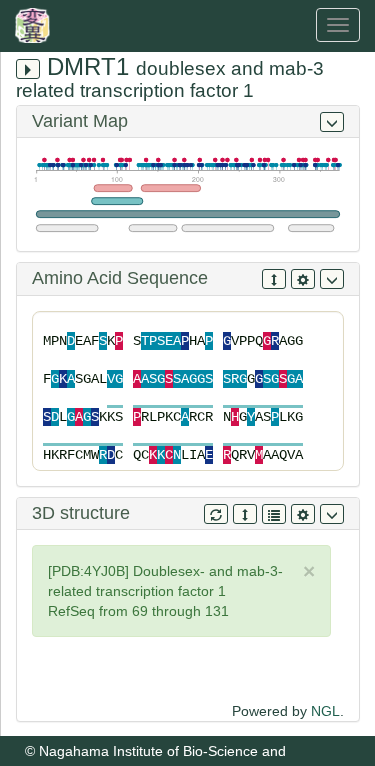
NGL (325, 711)
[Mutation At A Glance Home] (37, 25)
